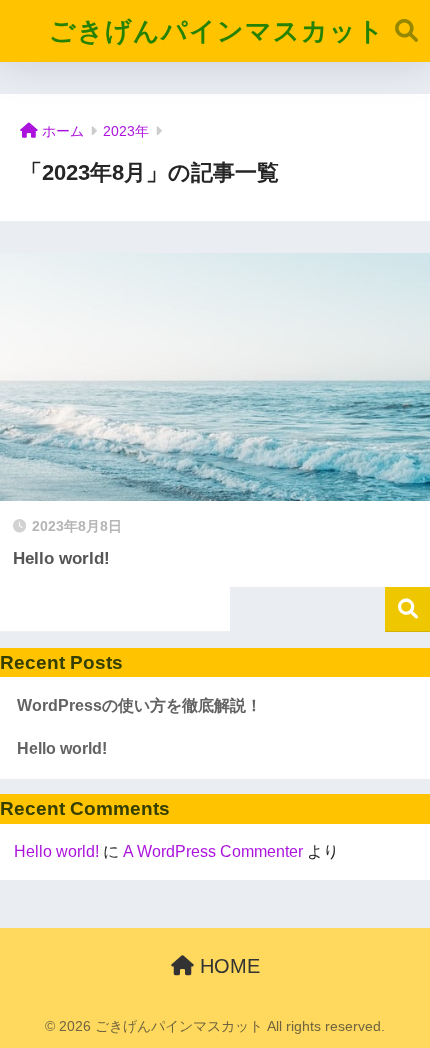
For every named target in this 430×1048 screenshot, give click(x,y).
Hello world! (62, 748)
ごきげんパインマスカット (217, 31)
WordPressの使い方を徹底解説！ (139, 705)
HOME (227, 966)
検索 (407, 609)
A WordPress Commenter (213, 851)
